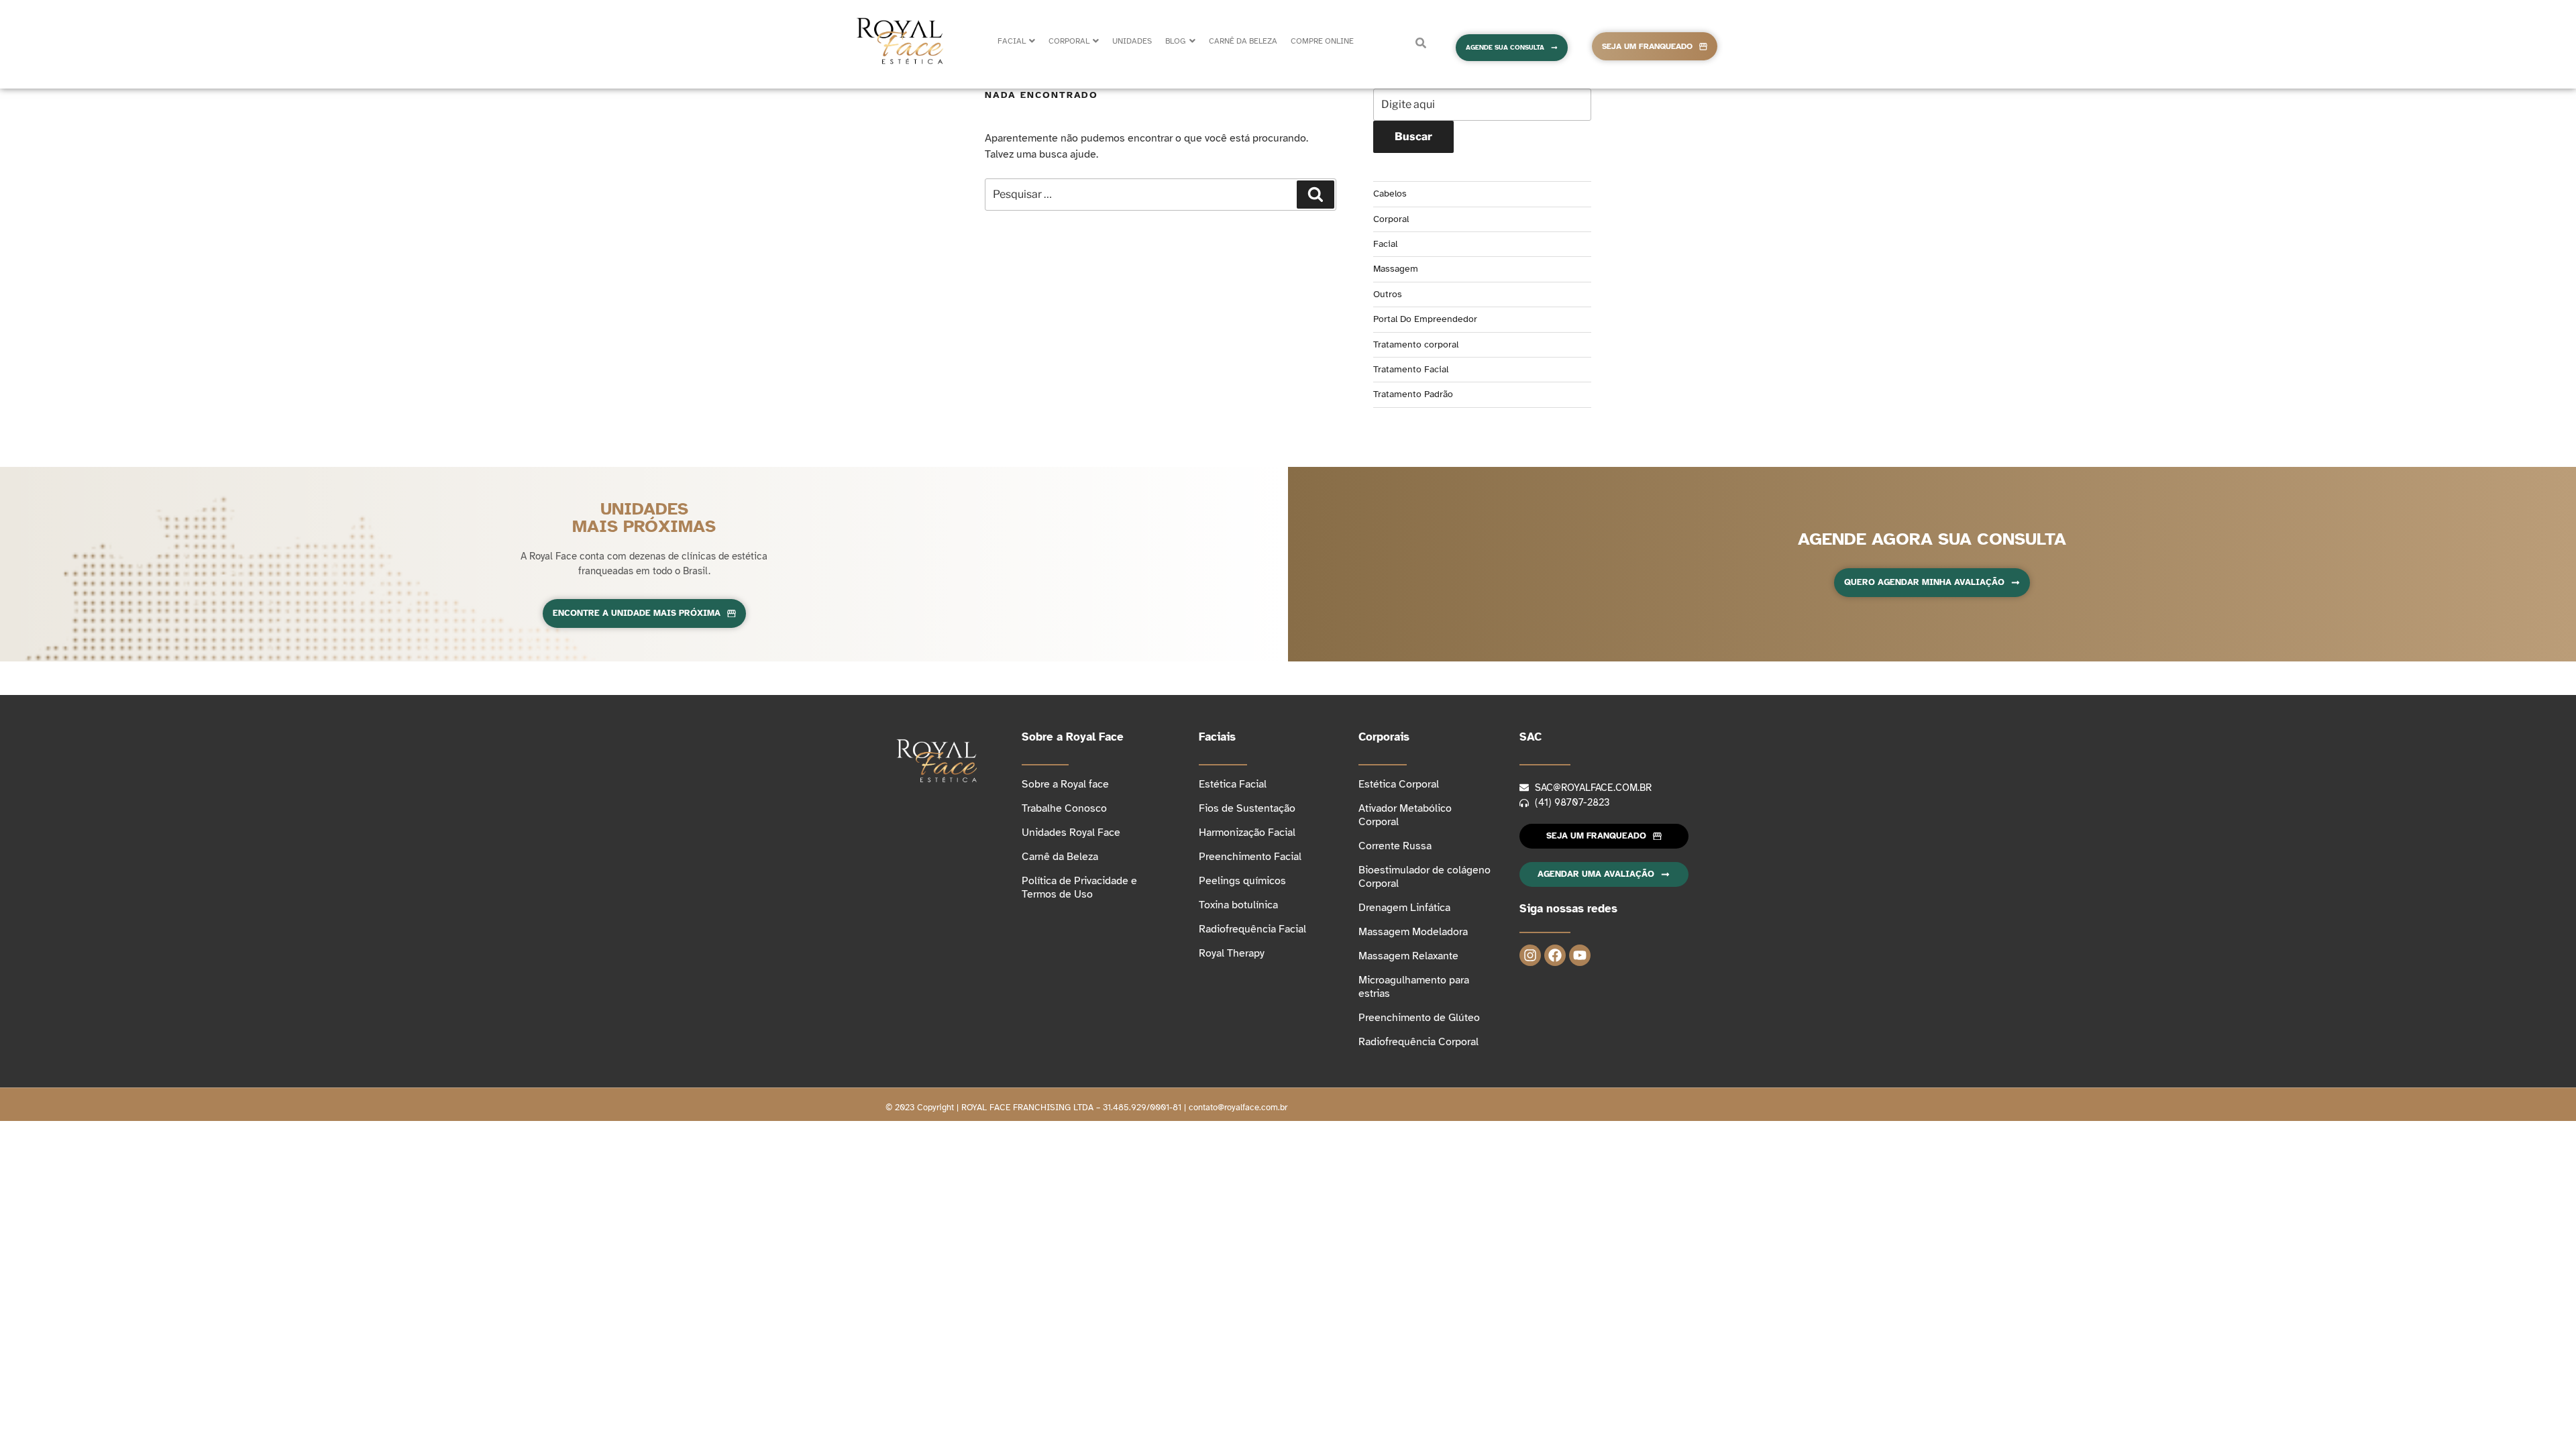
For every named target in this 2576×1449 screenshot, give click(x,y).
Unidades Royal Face (1071, 833)
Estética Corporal (1399, 784)
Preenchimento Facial (1250, 857)
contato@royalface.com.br (1238, 1108)
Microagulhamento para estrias (1414, 987)
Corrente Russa (1395, 846)
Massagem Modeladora (1413, 932)
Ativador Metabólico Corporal (1405, 815)
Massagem (1396, 269)
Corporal (1391, 219)
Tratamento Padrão (1413, 394)
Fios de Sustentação (1247, 808)
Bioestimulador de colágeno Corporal (1425, 877)
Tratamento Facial (1411, 369)
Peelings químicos (1242, 881)
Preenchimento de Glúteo (1419, 1018)
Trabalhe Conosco (1064, 808)
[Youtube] (1580, 955)
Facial (1385, 244)
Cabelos (1390, 194)
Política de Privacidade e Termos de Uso (1079, 888)
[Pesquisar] (1316, 195)
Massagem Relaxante (1408, 956)
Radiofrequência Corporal (1418, 1042)
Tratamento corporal (1416, 344)
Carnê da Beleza (1060, 857)
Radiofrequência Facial (1252, 929)
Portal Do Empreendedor (1425, 319)
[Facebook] (1555, 955)
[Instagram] (1530, 955)
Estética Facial (1233, 784)
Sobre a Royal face (1065, 784)
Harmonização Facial (1247, 833)
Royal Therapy (1232, 953)
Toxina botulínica (1238, 905)
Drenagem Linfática (1404, 908)
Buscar (1413, 137)
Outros (1388, 294)
